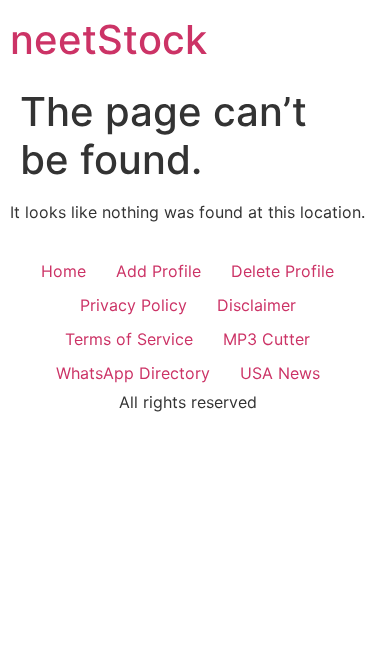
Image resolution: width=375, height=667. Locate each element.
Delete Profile (282, 271)
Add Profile (158, 271)
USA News (280, 373)
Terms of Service (129, 339)
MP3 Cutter (266, 339)
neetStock (108, 39)
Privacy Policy (133, 305)
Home (63, 271)
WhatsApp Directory (133, 373)
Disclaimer (256, 305)
